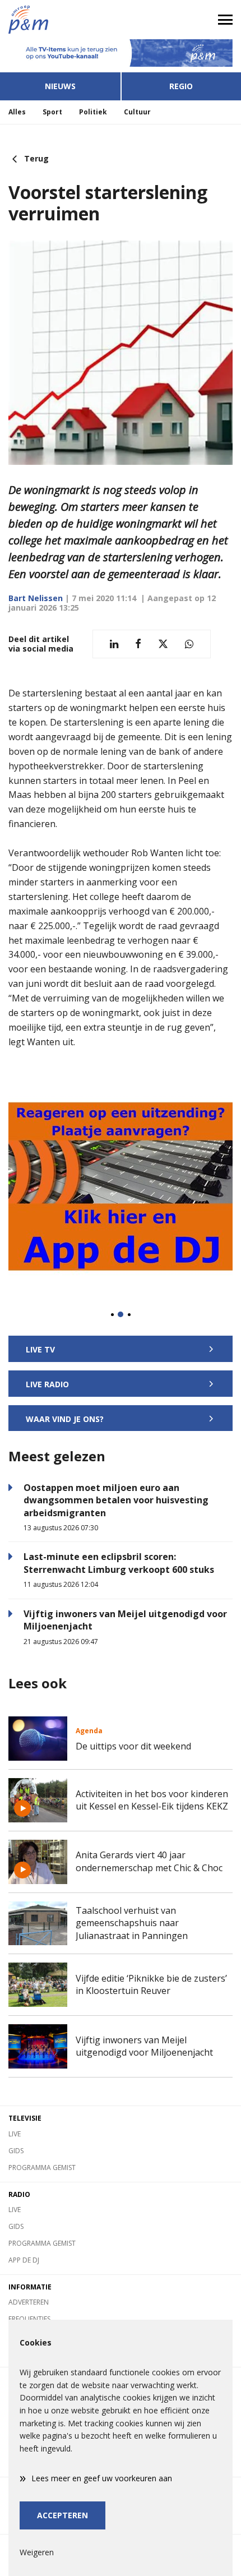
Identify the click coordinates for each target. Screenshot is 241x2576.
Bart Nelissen (36, 598)
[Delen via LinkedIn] (114, 644)
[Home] (60, 20)
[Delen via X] (163, 644)
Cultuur (137, 112)
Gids (16, 2151)
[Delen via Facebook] (138, 644)
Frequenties (29, 2319)
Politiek (93, 112)
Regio (181, 86)
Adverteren (29, 2302)
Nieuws (60, 86)
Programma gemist (42, 2168)
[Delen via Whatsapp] (189, 644)
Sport (52, 112)
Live (15, 2134)
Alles (17, 112)
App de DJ (24, 2260)
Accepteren (62, 2515)
